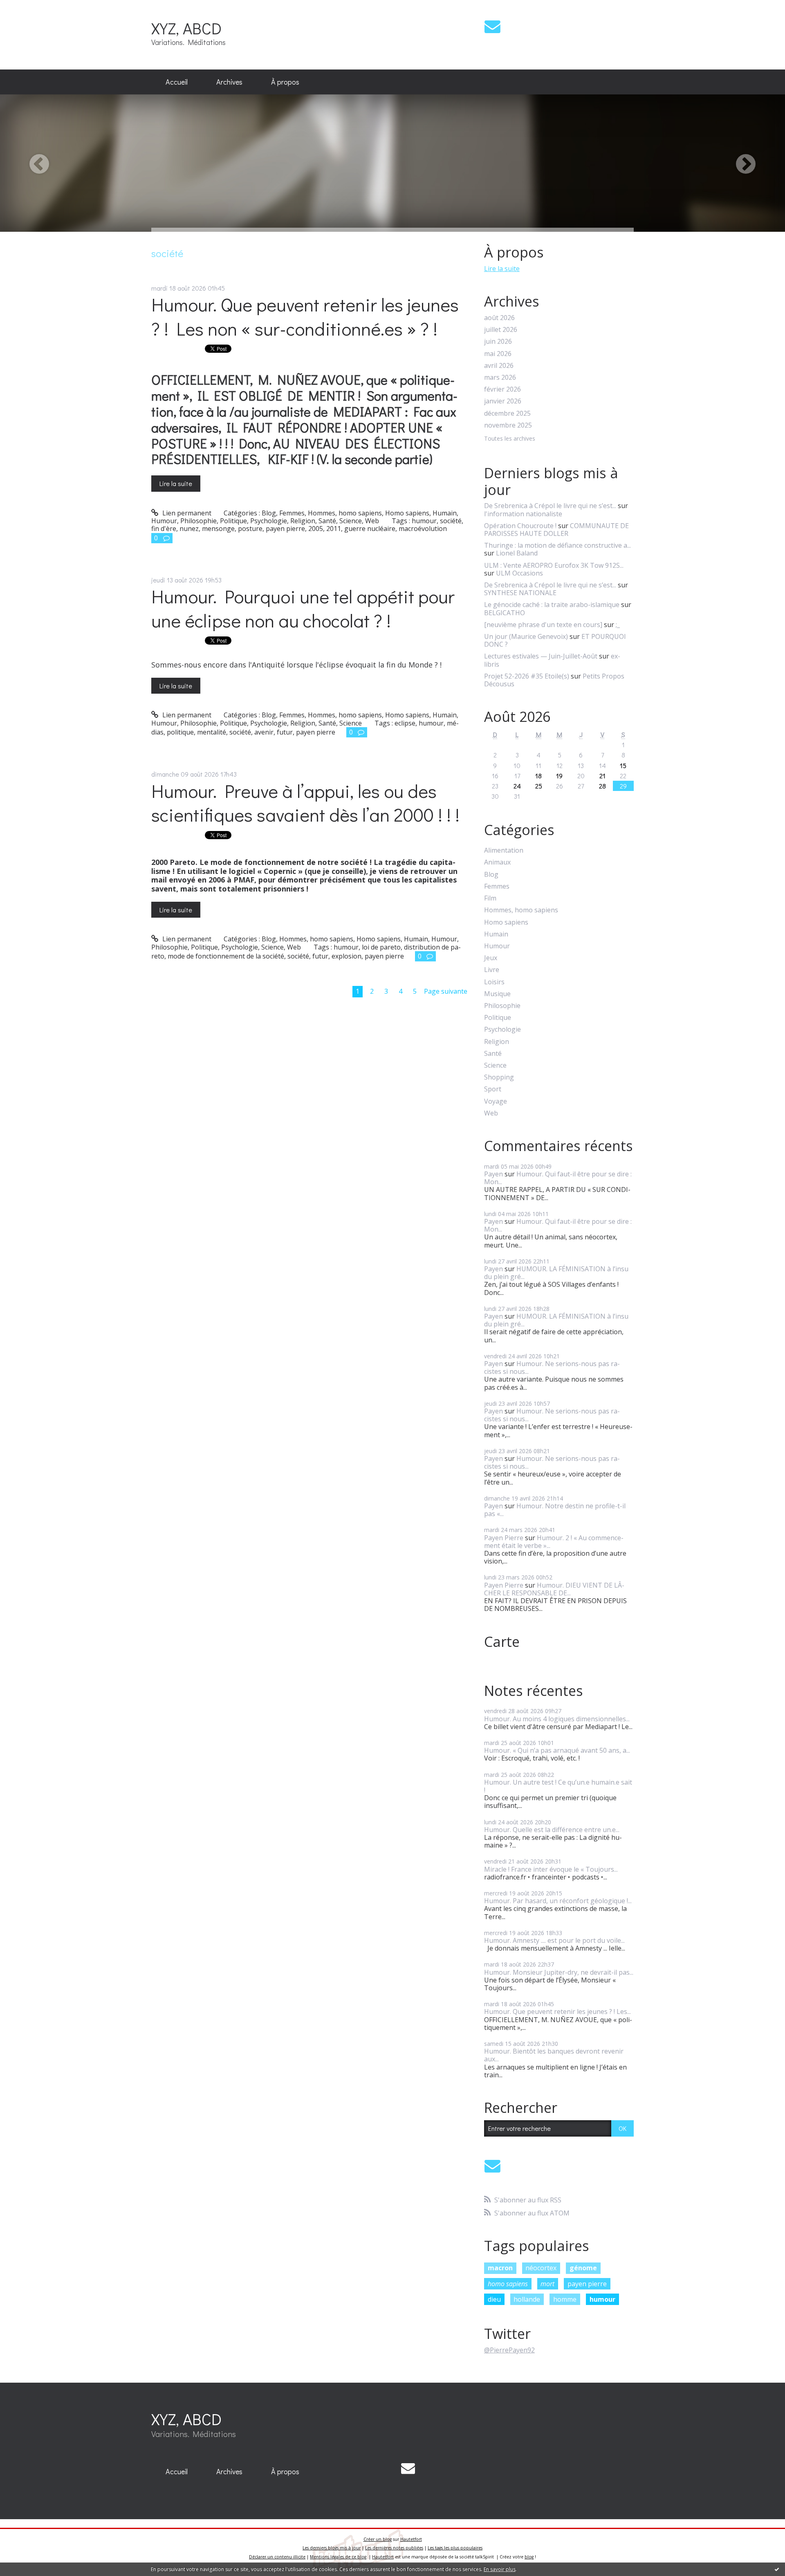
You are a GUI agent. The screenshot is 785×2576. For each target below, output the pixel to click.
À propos (285, 82)
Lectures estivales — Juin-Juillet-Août (541, 656)
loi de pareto (381, 947)
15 (623, 765)
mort (547, 2284)
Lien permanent (186, 513)
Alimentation (504, 850)
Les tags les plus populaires (455, 2548)
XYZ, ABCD (186, 28)
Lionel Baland (517, 553)
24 (517, 786)
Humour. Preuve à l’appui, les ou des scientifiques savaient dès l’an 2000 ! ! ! (307, 803)
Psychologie (269, 521)
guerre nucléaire (370, 529)
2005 (316, 529)
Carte (502, 1642)
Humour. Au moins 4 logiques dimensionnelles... (557, 1719)
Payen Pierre (504, 1538)
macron (500, 2268)
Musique (497, 994)
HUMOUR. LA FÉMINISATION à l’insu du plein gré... (556, 1273)
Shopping (499, 1077)
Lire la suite (176, 483)
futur (285, 732)
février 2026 (502, 389)
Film (490, 898)
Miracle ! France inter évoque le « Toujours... (551, 1869)
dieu (494, 2299)
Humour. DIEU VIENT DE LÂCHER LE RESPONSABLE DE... (554, 1589)
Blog (269, 513)
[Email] (492, 26)
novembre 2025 (508, 425)
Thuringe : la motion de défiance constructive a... (557, 545)
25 (539, 786)
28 (602, 786)
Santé (327, 521)
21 (602, 776)
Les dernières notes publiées (394, 2548)
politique (180, 732)
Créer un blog (378, 2539)
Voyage (496, 1101)
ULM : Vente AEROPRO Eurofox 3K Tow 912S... (554, 565)
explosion (347, 956)
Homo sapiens (407, 513)
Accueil (177, 82)
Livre (492, 970)
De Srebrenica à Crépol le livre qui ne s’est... (550, 506)
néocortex (541, 2268)
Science (351, 521)
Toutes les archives (510, 439)
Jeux (491, 958)
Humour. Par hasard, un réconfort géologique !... (558, 1901)
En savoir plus (500, 2569)
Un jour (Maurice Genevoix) (526, 636)
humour (424, 521)
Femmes (292, 513)
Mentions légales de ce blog (338, 2557)
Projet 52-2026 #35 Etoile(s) (527, 676)
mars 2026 (500, 377)
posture (250, 529)
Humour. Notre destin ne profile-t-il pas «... (555, 1510)
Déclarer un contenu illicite (277, 2557)
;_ (618, 625)
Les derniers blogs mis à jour (332, 2548)
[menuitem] (177, 82)
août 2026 (499, 318)
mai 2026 (498, 354)
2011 (334, 529)
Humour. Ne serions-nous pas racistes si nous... (552, 1368)
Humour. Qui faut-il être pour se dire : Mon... (558, 1178)
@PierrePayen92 (509, 2350)
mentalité (212, 732)
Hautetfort (411, 2539)
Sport (493, 1089)
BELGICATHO (505, 613)
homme (565, 2299)
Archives (229, 82)
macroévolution (423, 529)
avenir (264, 732)
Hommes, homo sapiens (345, 513)
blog (529, 2557)
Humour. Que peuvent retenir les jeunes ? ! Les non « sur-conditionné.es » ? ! (305, 316)
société (451, 521)
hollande (527, 2299)
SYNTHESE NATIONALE (520, 593)
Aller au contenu (29, 7)
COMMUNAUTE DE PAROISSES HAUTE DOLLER (556, 530)
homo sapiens (508, 2284)
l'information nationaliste (523, 514)
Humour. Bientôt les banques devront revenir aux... (554, 2055)
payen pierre (285, 529)
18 (538, 776)
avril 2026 (499, 366)
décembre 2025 (507, 413)
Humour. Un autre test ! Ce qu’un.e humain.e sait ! (558, 1786)
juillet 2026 (501, 330)
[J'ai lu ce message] (777, 2569)
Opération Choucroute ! (520, 526)
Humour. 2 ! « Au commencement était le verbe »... (554, 1542)
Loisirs (494, 982)
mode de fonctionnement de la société (226, 956)
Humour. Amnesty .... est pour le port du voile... (554, 1940)
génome (583, 2268)
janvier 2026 (503, 401)
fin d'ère (164, 529)
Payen (493, 1174)
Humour (164, 521)
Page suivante (446, 991)
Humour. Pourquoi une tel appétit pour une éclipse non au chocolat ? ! (303, 608)
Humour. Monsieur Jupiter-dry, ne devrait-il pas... (559, 1972)
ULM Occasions (519, 573)
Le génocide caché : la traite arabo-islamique (552, 605)
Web (372, 521)
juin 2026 (498, 342)
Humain (445, 513)
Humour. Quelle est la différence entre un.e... (552, 1830)
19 (559, 776)
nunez (189, 529)
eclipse (405, 723)
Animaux (497, 862)
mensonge (218, 529)
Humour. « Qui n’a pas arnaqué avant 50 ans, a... (557, 1750)
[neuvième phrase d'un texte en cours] (543, 625)
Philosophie (198, 521)
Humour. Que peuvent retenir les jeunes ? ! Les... (557, 2012)
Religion (303, 521)
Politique (233, 521)
